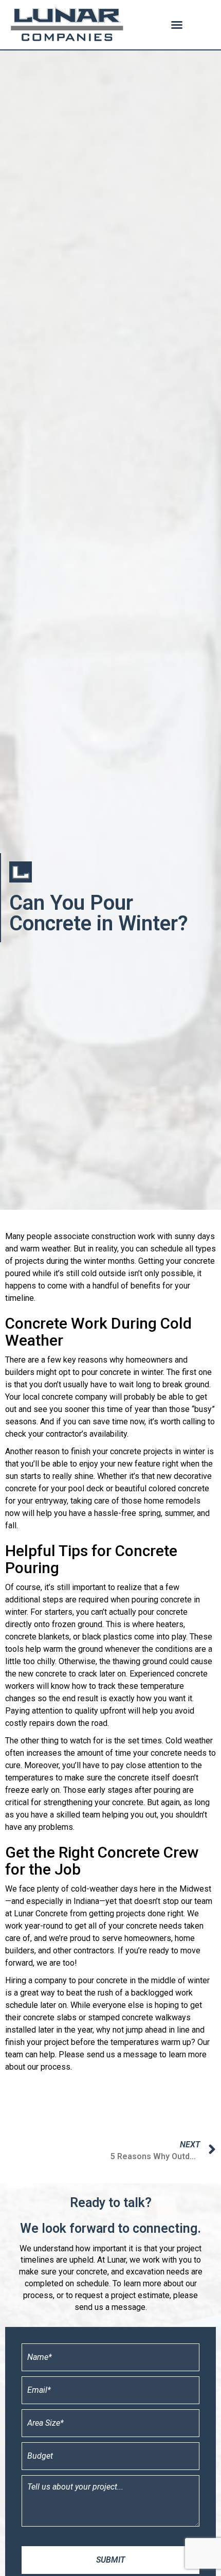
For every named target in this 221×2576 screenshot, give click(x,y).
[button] (177, 25)
